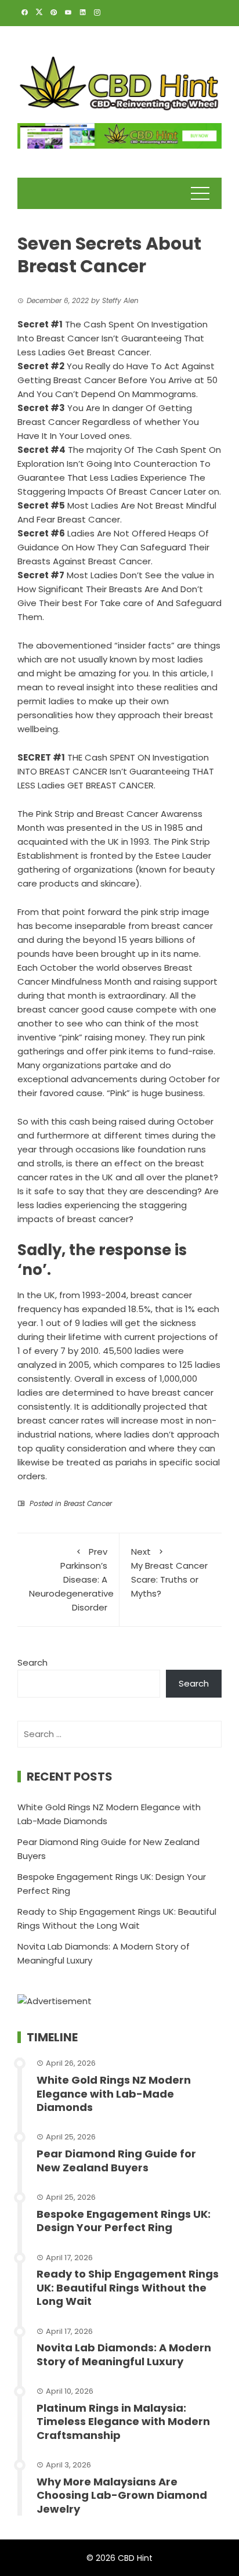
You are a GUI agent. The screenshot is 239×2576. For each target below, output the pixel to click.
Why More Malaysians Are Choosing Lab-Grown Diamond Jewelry (122, 2495)
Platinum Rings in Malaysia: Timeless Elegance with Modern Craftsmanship (123, 2422)
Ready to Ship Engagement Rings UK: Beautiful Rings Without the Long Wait (128, 2287)
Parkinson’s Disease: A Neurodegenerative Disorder (71, 1579)
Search (32, 1662)
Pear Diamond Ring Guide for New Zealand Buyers (116, 2160)
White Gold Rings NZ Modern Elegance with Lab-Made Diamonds (114, 2094)
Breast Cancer (88, 1503)
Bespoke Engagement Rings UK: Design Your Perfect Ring (124, 2221)
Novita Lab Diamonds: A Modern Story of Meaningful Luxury (124, 2354)
